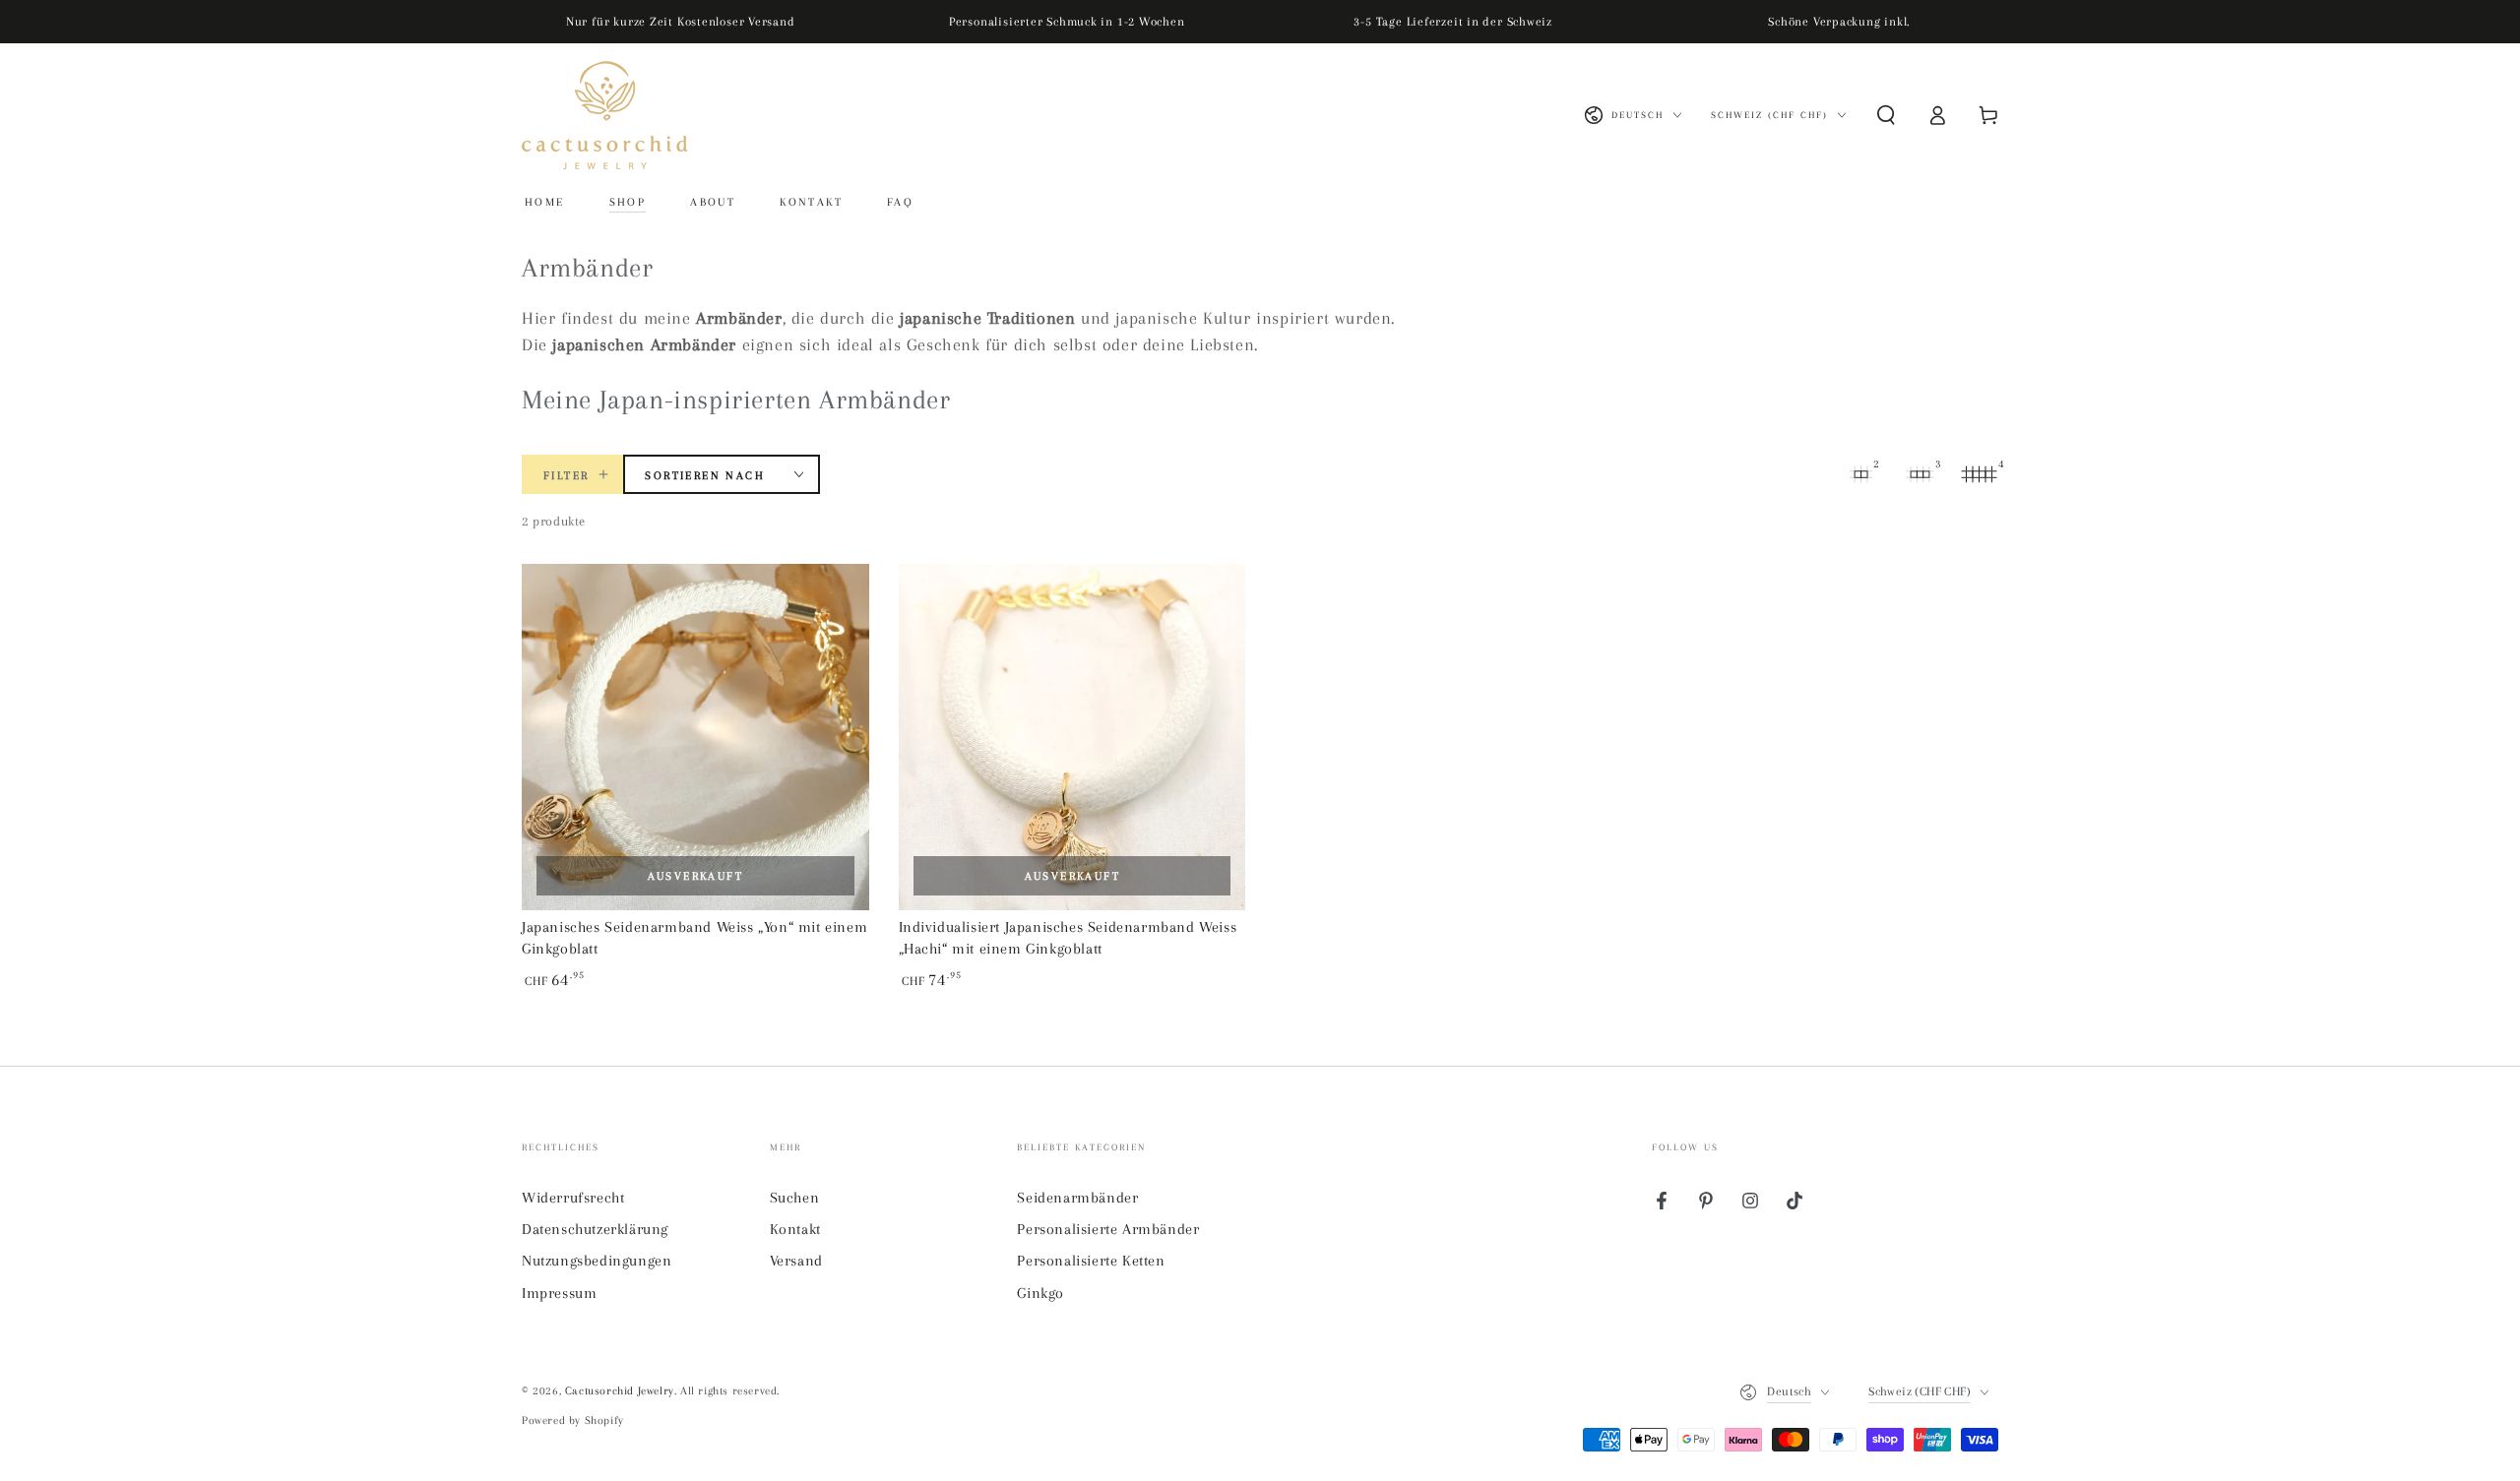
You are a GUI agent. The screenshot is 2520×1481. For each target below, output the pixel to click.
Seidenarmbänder (1077, 1198)
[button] (1886, 115)
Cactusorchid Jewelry (620, 1391)
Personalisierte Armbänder (1108, 1229)
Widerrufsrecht (573, 1198)
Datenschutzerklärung (595, 1229)
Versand (796, 1261)
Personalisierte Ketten (1091, 1261)
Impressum (559, 1293)
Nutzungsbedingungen (597, 1261)
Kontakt (795, 1229)
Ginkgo (1040, 1293)
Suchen (795, 1198)
